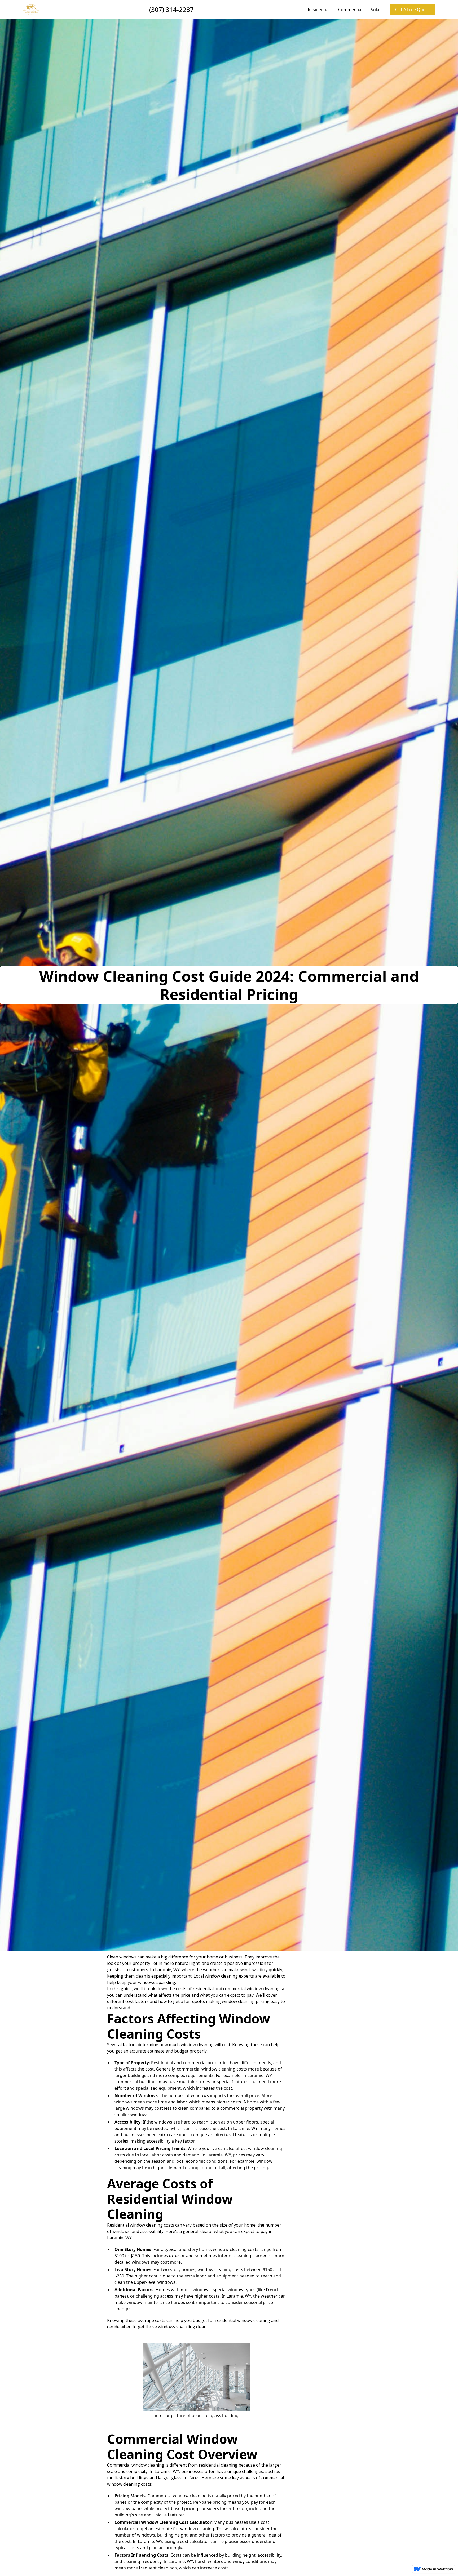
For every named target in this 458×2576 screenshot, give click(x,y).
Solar (376, 10)
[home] (31, 9)
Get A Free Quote (412, 10)
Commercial (350, 10)
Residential (319, 10)
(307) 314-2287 (171, 9)
